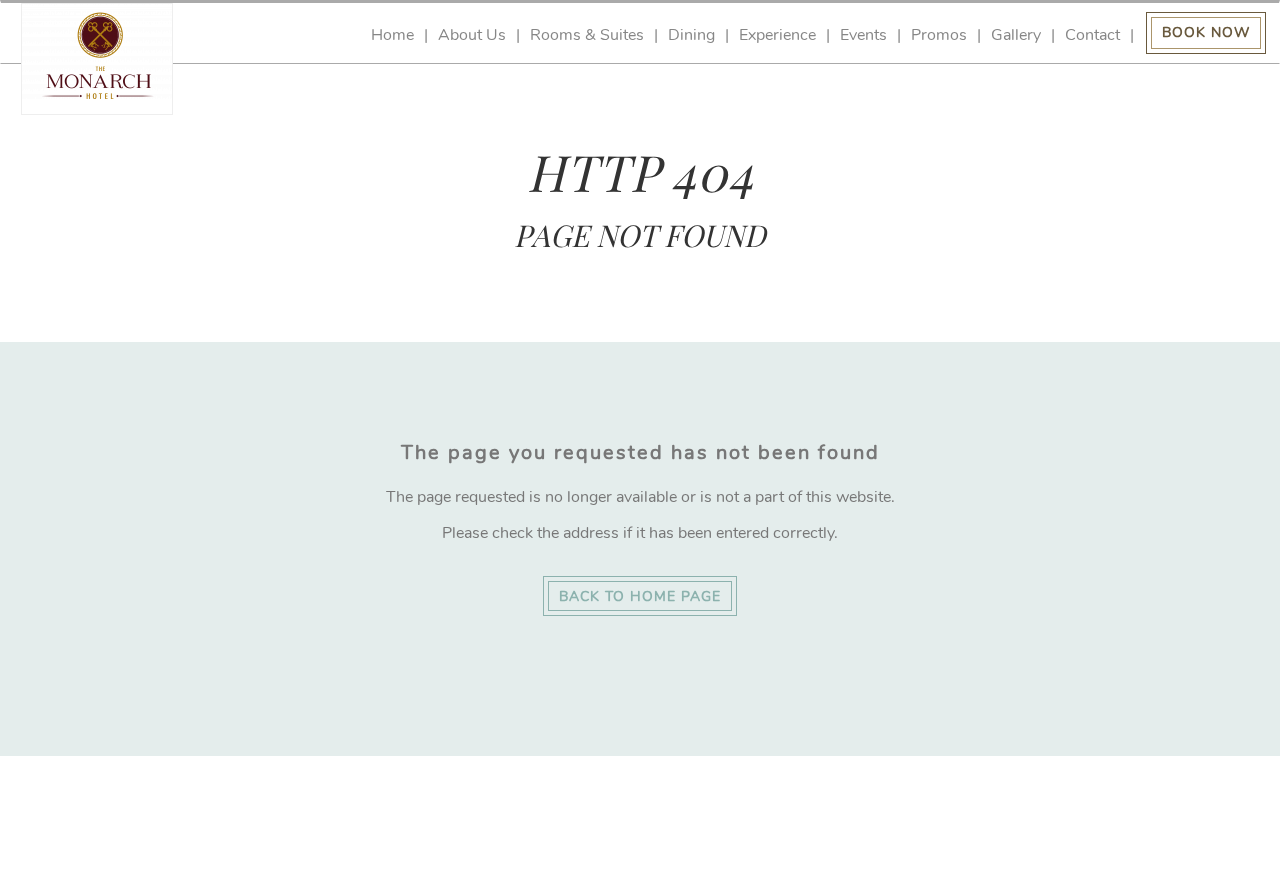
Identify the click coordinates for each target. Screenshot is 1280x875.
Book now (1206, 32)
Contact (1092, 35)
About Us (472, 35)
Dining (691, 35)
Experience (777, 35)
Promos (939, 35)
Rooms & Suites (587, 35)
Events (863, 35)
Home (392, 35)
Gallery (1016, 35)
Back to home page (640, 596)
